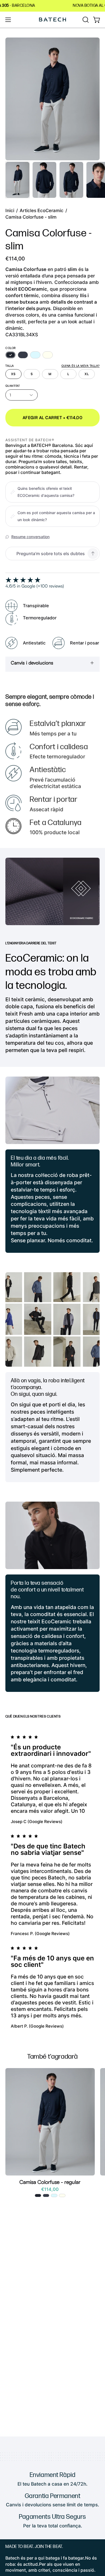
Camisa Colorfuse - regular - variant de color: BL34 (38, 2195)
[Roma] (48, 355)
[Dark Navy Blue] (10, 355)
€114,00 (50, 2189)
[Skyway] (35, 355)
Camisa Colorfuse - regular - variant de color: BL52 (46, 2195)
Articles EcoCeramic (42, 211)
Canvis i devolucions (32, 663)
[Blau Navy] (23, 355)
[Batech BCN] (52, 20)
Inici (10, 211)
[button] (85, 20)
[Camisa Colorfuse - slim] (17, 180)
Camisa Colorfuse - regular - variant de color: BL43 (54, 2195)
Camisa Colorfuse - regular (50, 2182)
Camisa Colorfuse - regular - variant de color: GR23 (62, 2195)
